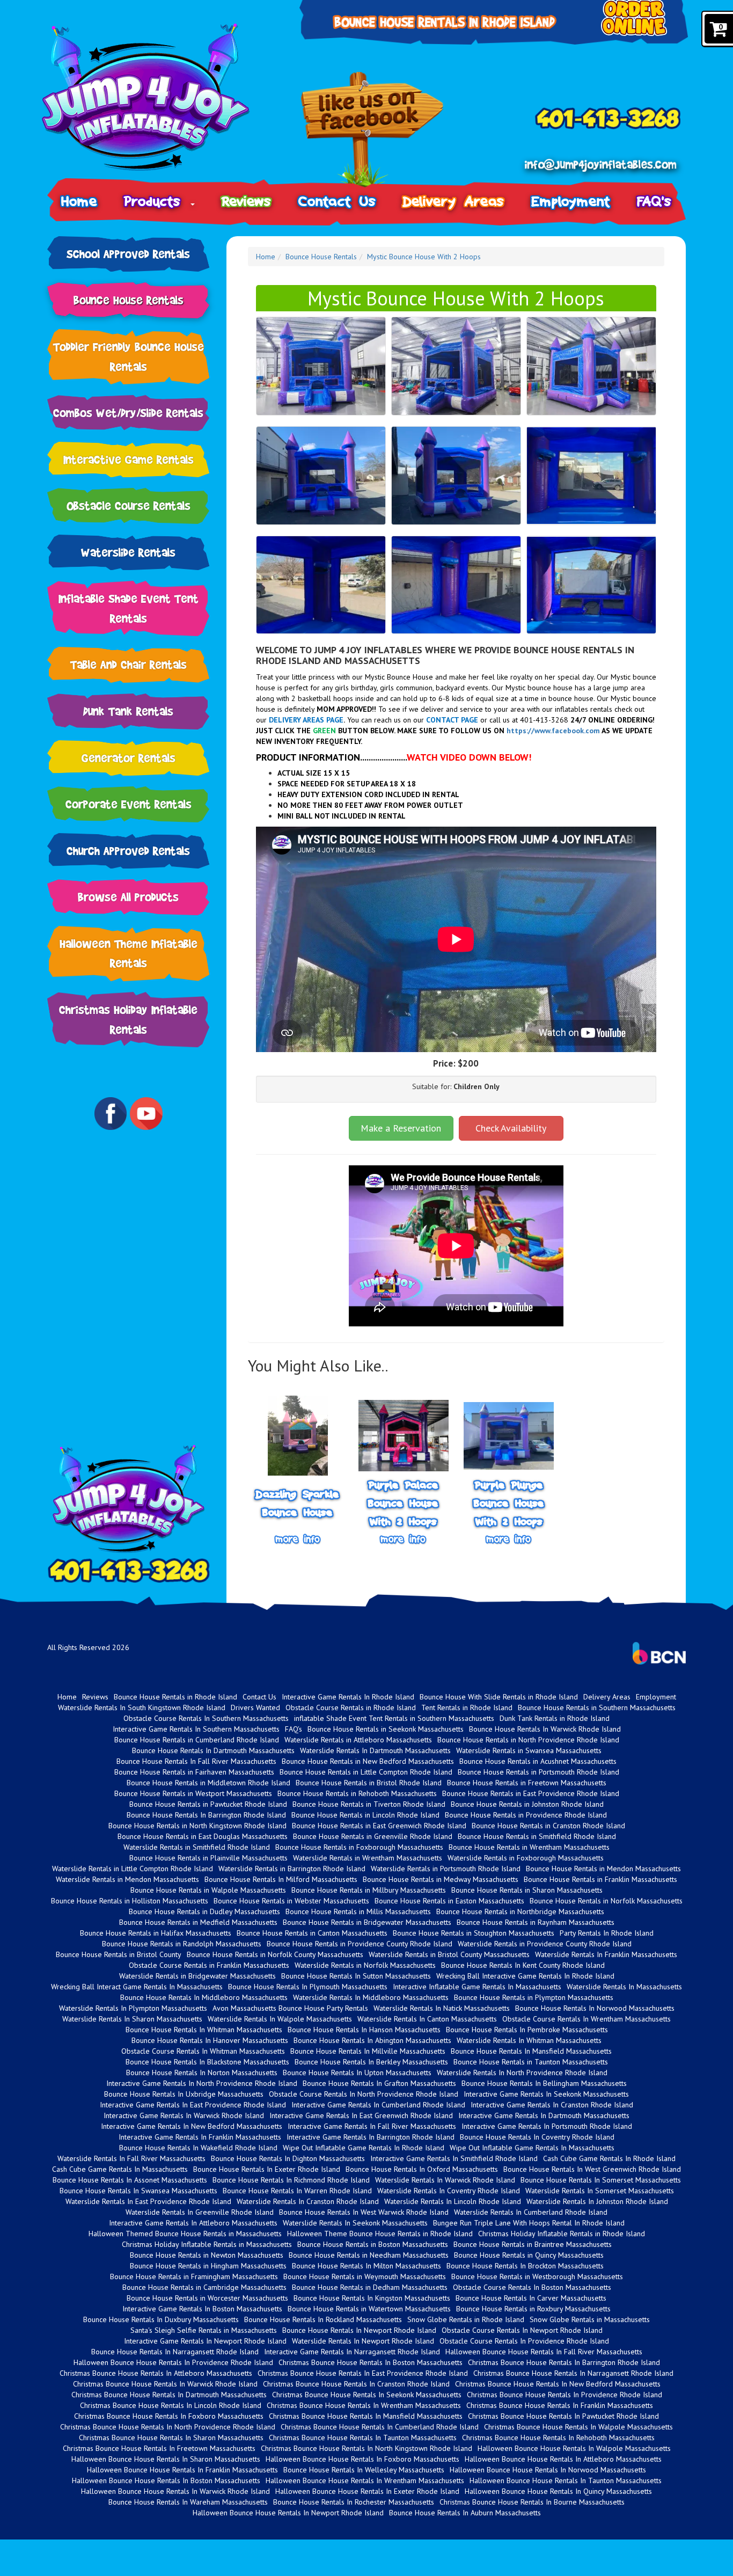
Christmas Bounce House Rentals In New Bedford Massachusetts (558, 2384)
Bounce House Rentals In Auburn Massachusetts (465, 2513)
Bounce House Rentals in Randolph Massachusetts (182, 1944)
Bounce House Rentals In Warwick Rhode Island (545, 1729)
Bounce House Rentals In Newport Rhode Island (359, 2330)
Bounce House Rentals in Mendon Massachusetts (603, 1869)
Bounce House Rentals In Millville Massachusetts (368, 2051)
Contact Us (337, 201)
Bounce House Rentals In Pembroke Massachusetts (527, 2030)
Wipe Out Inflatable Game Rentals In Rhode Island (364, 2148)
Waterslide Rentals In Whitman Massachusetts (529, 2040)
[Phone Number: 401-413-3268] (607, 118)
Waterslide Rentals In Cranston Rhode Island (308, 2201)
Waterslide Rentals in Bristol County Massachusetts (449, 1954)
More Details (298, 1539)
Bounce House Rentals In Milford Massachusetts (281, 1879)
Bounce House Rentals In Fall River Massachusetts (196, 1761)
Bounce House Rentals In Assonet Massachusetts (130, 2180)
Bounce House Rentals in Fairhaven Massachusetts (194, 1772)
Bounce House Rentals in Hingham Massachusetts (208, 2266)
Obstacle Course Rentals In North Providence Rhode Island (364, 2094)
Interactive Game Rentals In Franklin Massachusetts (200, 2137)
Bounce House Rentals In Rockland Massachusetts (323, 2319)
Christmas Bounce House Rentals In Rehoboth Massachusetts (558, 2438)
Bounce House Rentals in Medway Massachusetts (441, 1879)
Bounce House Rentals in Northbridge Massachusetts (520, 1911)
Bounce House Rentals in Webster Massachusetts (291, 1901)
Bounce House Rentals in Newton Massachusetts (207, 2255)
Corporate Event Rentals (129, 804)
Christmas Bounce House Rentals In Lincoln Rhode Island (171, 2405)
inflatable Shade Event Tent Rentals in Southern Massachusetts (394, 1718)
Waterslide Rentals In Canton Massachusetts (427, 2019)
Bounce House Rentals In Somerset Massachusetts (601, 2180)
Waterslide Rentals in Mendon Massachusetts (127, 1879)
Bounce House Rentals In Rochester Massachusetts (354, 2502)
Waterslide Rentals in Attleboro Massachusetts (358, 1740)
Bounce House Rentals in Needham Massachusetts (369, 2255)
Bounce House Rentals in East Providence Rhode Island (531, 1793)
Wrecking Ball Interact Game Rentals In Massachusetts (137, 1987)
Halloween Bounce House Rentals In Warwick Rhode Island (175, 2491)
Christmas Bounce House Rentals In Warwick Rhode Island (165, 2384)
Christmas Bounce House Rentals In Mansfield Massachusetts (366, 2416)
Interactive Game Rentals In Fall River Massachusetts (372, 2126)
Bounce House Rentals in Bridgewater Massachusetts (367, 1922)
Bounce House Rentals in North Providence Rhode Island (528, 1740)
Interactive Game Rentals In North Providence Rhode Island (202, 2083)
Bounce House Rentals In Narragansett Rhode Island (175, 2352)
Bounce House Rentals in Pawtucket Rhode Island (208, 1804)
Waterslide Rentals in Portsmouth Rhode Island (446, 1869)
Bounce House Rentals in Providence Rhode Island (526, 1815)
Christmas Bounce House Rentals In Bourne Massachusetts (532, 2502)
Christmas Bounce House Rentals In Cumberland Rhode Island (380, 2427)
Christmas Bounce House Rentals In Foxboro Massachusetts (169, 2416)
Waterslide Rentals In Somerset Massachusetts (600, 2191)
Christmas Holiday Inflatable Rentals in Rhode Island (562, 2234)
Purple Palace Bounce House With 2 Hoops (403, 1504)
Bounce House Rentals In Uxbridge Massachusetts (184, 2094)
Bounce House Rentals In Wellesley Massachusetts (364, 2470)
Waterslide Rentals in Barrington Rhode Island (292, 1869)
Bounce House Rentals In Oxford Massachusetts (422, 2169)
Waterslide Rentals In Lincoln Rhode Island (453, 2201)
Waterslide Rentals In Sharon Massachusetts (132, 2019)
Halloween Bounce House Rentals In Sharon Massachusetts (166, 2459)
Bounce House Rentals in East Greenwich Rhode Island (379, 1826)
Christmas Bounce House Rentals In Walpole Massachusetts (578, 2427)
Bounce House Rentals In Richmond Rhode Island (291, 2180)
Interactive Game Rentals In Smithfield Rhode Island (454, 2158)
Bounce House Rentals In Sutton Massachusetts (356, 1976)
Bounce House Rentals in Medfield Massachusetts (198, 1922)
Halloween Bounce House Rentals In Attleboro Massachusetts (563, 2459)
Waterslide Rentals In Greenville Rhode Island (200, 2212)
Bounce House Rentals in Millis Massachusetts (358, 1911)
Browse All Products (128, 897)
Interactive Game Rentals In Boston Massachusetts (202, 2309)
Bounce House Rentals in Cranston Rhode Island (548, 1826)
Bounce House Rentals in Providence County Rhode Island (360, 1944)
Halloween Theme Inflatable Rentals (129, 953)
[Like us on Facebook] (372, 131)
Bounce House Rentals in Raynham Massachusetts (536, 1922)
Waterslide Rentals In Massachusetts (624, 1987)
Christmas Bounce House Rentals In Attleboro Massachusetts (156, 2373)
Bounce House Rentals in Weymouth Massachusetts (365, 2276)
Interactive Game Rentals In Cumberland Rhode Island (378, 2105)
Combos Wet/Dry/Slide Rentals (128, 413)
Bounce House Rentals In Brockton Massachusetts (525, 2266)
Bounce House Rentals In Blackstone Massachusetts (207, 2062)
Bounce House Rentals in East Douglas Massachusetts (203, 1836)
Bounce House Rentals (129, 300)
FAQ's (654, 201)
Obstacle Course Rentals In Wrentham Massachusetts (587, 2019)
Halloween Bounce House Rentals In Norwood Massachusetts (548, 2470)
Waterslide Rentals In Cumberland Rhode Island (531, 2212)
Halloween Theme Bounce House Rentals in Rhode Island (380, 2234)
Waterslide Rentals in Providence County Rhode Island (545, 1944)
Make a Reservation (401, 1128)
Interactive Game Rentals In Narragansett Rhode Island (352, 2352)
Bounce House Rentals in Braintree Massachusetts (533, 2244)
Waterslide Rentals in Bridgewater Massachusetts (197, 1976)
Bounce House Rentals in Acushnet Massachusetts (538, 1761)
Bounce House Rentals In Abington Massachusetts (372, 2040)
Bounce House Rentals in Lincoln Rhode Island (365, 1815)
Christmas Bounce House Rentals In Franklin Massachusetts (560, 2405)
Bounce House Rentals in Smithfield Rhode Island (537, 1836)
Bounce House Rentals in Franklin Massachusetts (600, 1879)
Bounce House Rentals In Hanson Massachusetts (364, 2030)
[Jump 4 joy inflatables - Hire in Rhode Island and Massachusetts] (160, 97)
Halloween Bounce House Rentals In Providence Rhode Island (173, 2362)
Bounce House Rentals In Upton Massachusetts (357, 2073)
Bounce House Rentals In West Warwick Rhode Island (364, 2212)
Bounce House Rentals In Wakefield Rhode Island (198, 2148)
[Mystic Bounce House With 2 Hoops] (321, 366)
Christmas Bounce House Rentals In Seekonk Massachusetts (367, 2395)
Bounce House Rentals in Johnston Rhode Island (527, 1804)
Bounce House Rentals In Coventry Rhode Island (537, 2137)
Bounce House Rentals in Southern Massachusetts (597, 1707)
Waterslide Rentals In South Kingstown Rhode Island (142, 1707)
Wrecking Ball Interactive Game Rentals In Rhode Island (525, 1976)
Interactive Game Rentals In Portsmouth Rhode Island (547, 2126)
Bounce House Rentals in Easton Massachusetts (449, 1901)
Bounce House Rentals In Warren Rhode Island (297, 2191)
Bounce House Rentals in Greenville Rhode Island (373, 1836)
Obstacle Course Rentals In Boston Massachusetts (532, 2287)
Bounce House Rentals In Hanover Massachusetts (210, 2040)
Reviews (247, 201)
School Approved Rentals (128, 254)
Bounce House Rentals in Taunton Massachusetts (531, 2062)
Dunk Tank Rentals (128, 711)
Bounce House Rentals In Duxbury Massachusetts (161, 2319)
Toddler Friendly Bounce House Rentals (129, 356)
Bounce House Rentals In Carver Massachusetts (531, 2298)
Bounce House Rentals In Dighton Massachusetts (288, 2158)
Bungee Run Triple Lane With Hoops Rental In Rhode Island (529, 2223)
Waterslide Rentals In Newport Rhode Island (363, 2341)
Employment (571, 201)
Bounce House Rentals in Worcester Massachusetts (207, 2298)
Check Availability (511, 1128)
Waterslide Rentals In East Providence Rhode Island (148, 2201)
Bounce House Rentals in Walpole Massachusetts (208, 1890)
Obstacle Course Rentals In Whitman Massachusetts (203, 2051)
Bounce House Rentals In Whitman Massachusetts (204, 2030)
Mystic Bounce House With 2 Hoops (424, 257)
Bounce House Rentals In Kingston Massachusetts (372, 2298)
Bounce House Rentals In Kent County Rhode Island (523, 1965)
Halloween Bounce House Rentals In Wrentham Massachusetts (365, 2480)
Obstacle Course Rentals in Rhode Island (351, 1707)
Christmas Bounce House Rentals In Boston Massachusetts (371, 2362)
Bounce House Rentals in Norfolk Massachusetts (606, 1901)
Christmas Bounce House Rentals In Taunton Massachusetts (363, 2438)
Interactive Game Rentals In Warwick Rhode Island (184, 2115)
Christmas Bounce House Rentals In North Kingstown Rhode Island (366, 2448)
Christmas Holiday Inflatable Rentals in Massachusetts (207, 2244)
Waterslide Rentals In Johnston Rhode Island (597, 2201)
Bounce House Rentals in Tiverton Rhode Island (369, 1804)
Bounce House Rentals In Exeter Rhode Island (267, 2169)
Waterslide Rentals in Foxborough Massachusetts (526, 1858)
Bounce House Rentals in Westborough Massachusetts (537, 2276)
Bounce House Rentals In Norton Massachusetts (202, 2073)
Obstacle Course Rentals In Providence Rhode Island (524, 2341)
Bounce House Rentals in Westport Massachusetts (193, 1793)
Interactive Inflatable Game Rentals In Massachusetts (477, 1987)
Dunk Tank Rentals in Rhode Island (555, 1718)
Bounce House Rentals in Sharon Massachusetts (527, 1890)
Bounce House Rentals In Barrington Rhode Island (206, 1815)
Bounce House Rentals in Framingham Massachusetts (194, 2276)
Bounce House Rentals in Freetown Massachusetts (527, 1783)
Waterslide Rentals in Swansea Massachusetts (529, 1750)
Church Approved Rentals (128, 851)
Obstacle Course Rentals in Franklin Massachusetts (209, 1965)
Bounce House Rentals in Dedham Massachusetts (370, 2287)
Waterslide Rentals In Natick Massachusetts (442, 2008)
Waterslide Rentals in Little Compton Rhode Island (133, 1869)
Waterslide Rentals (128, 552)
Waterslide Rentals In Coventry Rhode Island (449, 2191)
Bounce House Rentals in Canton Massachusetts (312, 1933)
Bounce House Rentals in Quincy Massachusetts (529, 2255)
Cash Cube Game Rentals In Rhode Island (609, 2158)
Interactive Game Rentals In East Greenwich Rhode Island (361, 2115)
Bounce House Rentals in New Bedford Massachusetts (368, 1761)
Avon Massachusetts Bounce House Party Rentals (290, 2008)
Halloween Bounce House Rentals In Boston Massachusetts (166, 2480)
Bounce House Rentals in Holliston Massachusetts (130, 1901)
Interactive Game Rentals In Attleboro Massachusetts (193, 2223)
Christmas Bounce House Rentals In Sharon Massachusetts (171, 2438)
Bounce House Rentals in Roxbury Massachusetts (533, 2309)
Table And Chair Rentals (129, 664)
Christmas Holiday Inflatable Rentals (128, 1019)
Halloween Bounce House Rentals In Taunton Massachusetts (566, 2480)
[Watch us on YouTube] (146, 1113)
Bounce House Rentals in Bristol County (119, 1954)
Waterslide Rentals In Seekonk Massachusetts (355, 2223)
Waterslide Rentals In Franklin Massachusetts (606, 1954)
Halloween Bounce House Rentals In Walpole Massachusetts (574, 2448)
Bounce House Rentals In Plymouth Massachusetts (308, 1987)
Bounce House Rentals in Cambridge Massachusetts (204, 2287)
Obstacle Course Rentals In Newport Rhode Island (522, 2330)
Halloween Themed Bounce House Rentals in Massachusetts (185, 2234)
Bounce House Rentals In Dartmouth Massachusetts (213, 1750)
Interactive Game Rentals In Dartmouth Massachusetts (544, 2115)
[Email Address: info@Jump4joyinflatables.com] (600, 165)
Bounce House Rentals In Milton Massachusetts (366, 2266)
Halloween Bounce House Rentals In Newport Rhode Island (288, 2513)
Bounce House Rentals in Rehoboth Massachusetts (357, 1793)
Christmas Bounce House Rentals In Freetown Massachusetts (159, 2448)
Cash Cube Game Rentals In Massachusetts (120, 2169)
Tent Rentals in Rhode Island (467, 1707)
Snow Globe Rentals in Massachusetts (590, 2319)
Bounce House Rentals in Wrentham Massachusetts (529, 1847)
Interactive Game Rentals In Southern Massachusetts (196, 1729)
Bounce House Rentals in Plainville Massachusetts (208, 1858)
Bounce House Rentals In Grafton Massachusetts (379, 2083)
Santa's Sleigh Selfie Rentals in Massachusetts (204, 2330)
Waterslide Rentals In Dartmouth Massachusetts (375, 1750)
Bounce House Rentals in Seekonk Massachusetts (386, 1729)
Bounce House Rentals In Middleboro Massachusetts (204, 1997)
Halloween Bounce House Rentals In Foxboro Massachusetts (362, 2459)
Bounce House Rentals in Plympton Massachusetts (534, 1997)
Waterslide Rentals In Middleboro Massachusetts (371, 1997)
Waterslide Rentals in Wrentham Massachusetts (368, 1858)
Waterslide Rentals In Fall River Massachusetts (131, 2158)
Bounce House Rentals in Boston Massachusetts (373, 2244)
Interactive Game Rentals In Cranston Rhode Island (552, 2105)
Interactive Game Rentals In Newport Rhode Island (205, 2341)
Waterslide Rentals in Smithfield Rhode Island (197, 1847)
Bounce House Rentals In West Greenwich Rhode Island (592, 2169)
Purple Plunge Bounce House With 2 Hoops (509, 1504)
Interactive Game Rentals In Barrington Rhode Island (371, 2137)
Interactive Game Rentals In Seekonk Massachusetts (546, 2094)
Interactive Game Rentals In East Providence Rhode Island (193, 2105)
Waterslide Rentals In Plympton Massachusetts (133, 2008)
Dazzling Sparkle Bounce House (298, 1503)
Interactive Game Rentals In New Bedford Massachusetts (192, 2126)
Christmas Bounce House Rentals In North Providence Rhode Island (168, 2427)
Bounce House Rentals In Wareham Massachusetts (188, 2502)
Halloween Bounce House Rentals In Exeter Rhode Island (367, 2491)
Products (157, 201)
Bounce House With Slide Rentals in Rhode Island (499, 1697)
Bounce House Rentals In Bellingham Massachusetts (544, 2083)
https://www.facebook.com (553, 731)
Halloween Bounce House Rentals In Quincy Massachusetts (558, 2491)
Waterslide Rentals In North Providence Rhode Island (522, 2073)
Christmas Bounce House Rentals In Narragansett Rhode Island (573, 2373)
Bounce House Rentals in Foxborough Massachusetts (359, 1847)
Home (79, 201)
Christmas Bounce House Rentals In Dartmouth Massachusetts (169, 2395)
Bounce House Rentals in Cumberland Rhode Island (197, 1740)
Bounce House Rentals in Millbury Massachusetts (369, 1890)
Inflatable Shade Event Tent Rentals (129, 608)
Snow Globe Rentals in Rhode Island (466, 2319)
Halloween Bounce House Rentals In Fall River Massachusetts (544, 2352)
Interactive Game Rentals (129, 459)
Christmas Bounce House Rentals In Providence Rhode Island (565, 2395)
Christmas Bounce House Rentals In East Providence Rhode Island (363, 2373)
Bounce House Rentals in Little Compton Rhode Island (366, 1772)
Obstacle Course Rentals (129, 505)
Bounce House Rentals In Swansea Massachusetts (138, 2191)
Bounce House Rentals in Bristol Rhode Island (369, 1783)
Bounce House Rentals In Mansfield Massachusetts (531, 2051)
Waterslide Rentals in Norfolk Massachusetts (365, 1965)
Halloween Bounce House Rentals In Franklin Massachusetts (182, 2470)
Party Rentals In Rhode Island (607, 1933)
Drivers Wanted (255, 1707)
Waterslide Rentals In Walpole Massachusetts (280, 2019)
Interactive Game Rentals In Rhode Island (348, 1697)
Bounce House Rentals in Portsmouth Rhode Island (538, 1772)
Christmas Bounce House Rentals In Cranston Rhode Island (356, 2384)
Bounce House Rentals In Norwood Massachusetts (595, 2008)
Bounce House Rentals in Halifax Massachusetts (156, 1933)
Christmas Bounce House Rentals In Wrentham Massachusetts (364, 2405)
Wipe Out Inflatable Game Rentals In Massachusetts (532, 2148)
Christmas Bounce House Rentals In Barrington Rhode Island (564, 2362)
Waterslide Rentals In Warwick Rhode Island (445, 2180)
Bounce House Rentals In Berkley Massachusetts (371, 2062)
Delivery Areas (454, 201)
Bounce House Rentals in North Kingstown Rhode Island (197, 1826)
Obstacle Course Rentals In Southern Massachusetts (206, 1718)
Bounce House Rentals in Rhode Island (175, 1697)
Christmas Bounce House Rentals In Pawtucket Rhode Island (563, 2416)
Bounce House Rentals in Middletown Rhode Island (208, 1783)
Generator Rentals (129, 758)
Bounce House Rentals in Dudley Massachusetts (204, 1911)
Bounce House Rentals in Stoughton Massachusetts (474, 1933)
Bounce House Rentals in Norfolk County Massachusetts (275, 1954)
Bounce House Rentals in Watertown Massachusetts (369, 2309)
